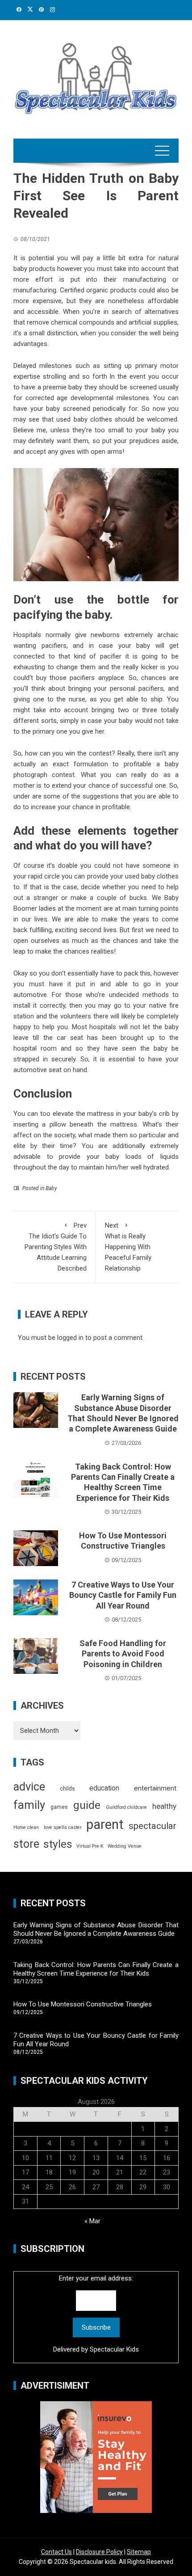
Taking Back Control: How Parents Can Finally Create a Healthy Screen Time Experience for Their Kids (96, 1969)
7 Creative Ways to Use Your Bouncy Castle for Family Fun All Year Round (123, 1595)
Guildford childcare (126, 1807)
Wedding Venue (125, 1846)
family (29, 1805)
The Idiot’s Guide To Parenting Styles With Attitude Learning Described (56, 1247)
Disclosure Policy (99, 2552)
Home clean (26, 1827)
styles (58, 1844)
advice (29, 1787)
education (104, 1788)
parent (105, 1824)
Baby (51, 1188)
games (59, 1807)
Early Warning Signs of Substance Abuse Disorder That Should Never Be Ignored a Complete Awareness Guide (96, 1930)
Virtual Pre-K (90, 1846)
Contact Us (56, 2552)
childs (67, 1789)
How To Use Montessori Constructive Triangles (83, 2004)
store (26, 1844)
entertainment (155, 1788)
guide (87, 1805)
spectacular (152, 1826)
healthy (164, 1806)
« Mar (92, 2221)
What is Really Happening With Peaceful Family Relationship (128, 1247)
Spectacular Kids (114, 2349)
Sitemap (139, 2552)
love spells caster (63, 1827)
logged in (70, 1338)
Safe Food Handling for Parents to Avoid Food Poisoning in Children (123, 1654)
